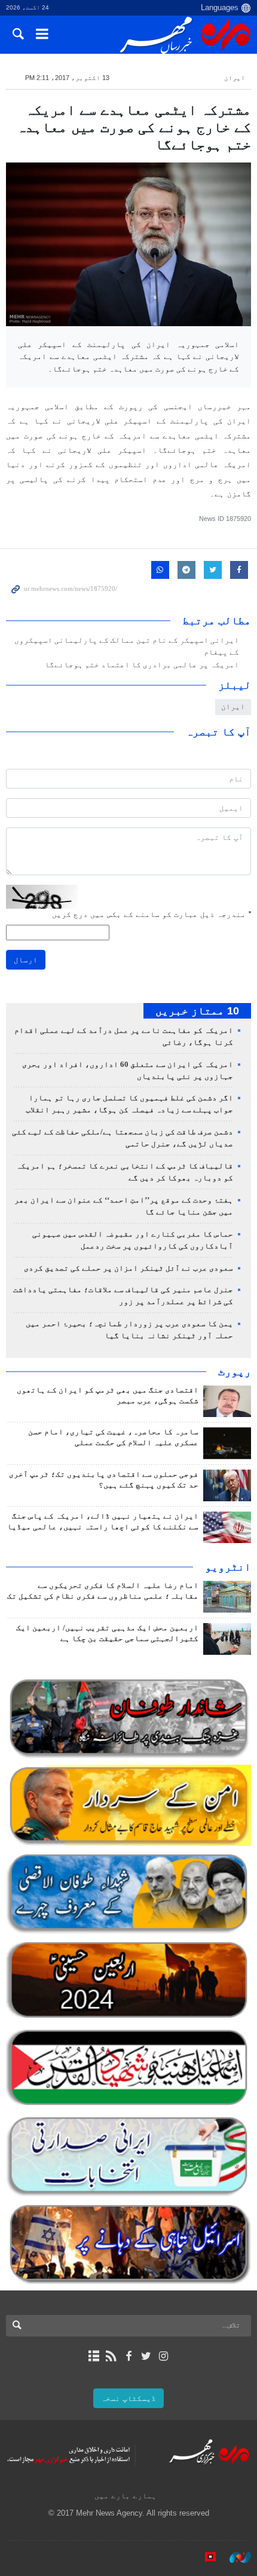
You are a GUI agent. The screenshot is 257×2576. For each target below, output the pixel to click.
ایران (235, 78)
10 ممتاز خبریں (197, 1011)
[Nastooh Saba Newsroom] (234, 2557)
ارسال (26, 960)
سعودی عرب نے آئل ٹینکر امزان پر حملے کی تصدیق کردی (128, 1268)
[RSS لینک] (111, 2356)
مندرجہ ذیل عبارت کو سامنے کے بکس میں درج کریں (152, 914)
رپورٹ (235, 1372)
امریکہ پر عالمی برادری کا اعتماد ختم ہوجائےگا (142, 665)
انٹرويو (228, 1567)
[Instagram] (163, 2356)
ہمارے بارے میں (126, 2496)
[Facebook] (128, 2356)
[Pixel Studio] (204, 2557)
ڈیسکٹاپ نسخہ (128, 2398)
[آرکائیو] (94, 2356)
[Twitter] (146, 2356)
